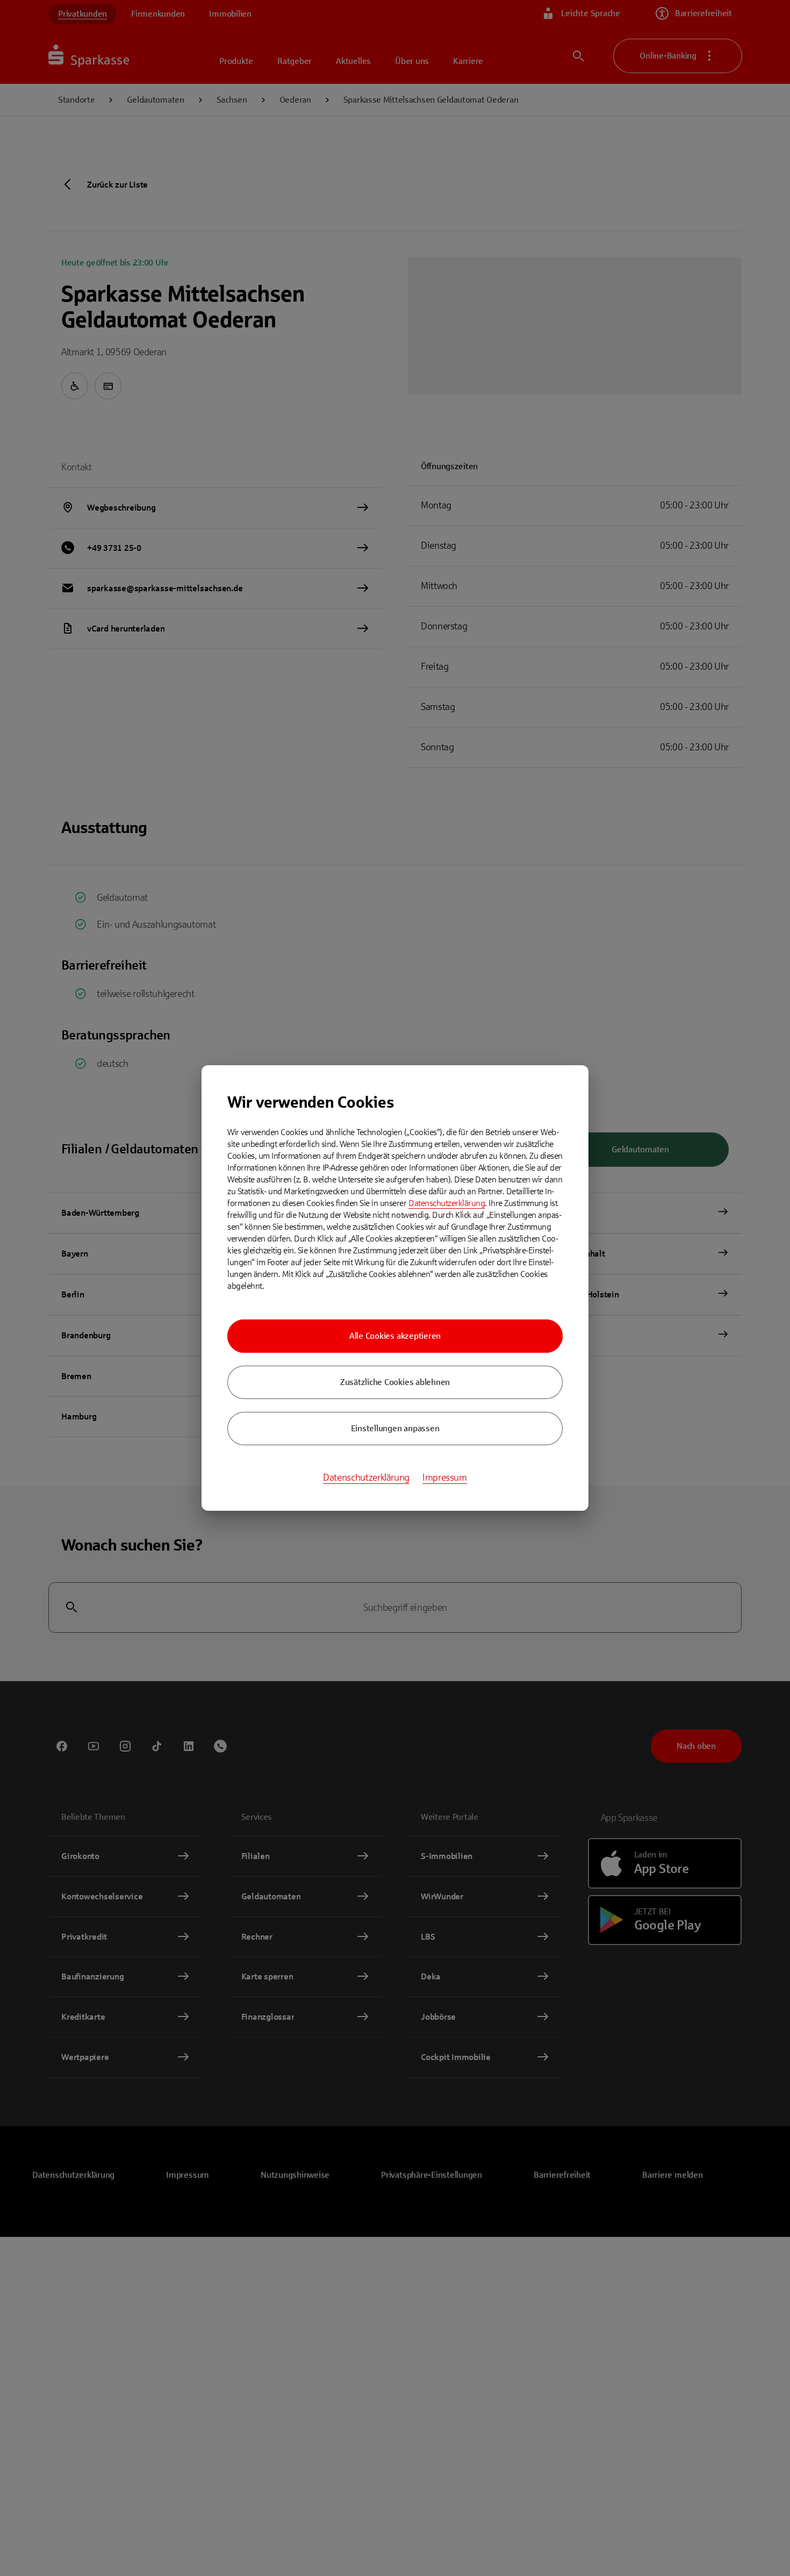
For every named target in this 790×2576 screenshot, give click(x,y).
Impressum (445, 1477)
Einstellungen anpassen (395, 1428)
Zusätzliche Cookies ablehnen (395, 1382)
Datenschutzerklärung (447, 1203)
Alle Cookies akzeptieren (395, 1336)
